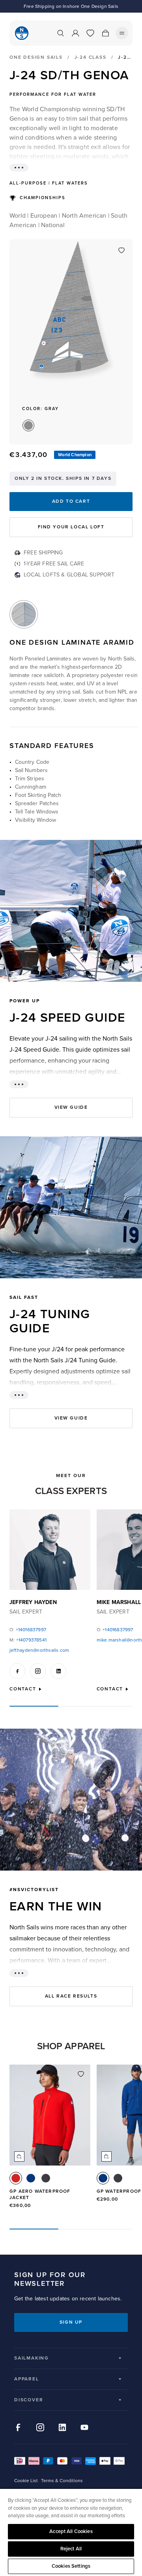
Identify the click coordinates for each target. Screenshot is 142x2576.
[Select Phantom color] (46, 2178)
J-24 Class (91, 57)
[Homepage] (22, 33)
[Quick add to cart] (19, 2156)
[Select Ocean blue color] (31, 2178)
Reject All (71, 2549)
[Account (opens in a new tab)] (75, 33)
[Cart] (105, 33)
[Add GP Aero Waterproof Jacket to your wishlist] (81, 2074)
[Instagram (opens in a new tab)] (40, 2427)
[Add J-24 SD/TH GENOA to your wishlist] (121, 250)
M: (28, 1640)
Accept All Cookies (71, 2531)
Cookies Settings (71, 2566)
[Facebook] (17, 1671)
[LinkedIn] (58, 1671)
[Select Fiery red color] (16, 2178)
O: (28, 1630)
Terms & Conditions (62, 2481)
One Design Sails (36, 58)
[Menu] (122, 33)
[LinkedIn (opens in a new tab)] (62, 2427)
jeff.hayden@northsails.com (39, 1650)
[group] (50, 2140)
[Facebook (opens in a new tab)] (18, 2427)
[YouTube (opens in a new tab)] (84, 2427)
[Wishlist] (90, 33)
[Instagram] (38, 1671)
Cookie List (26, 2481)
